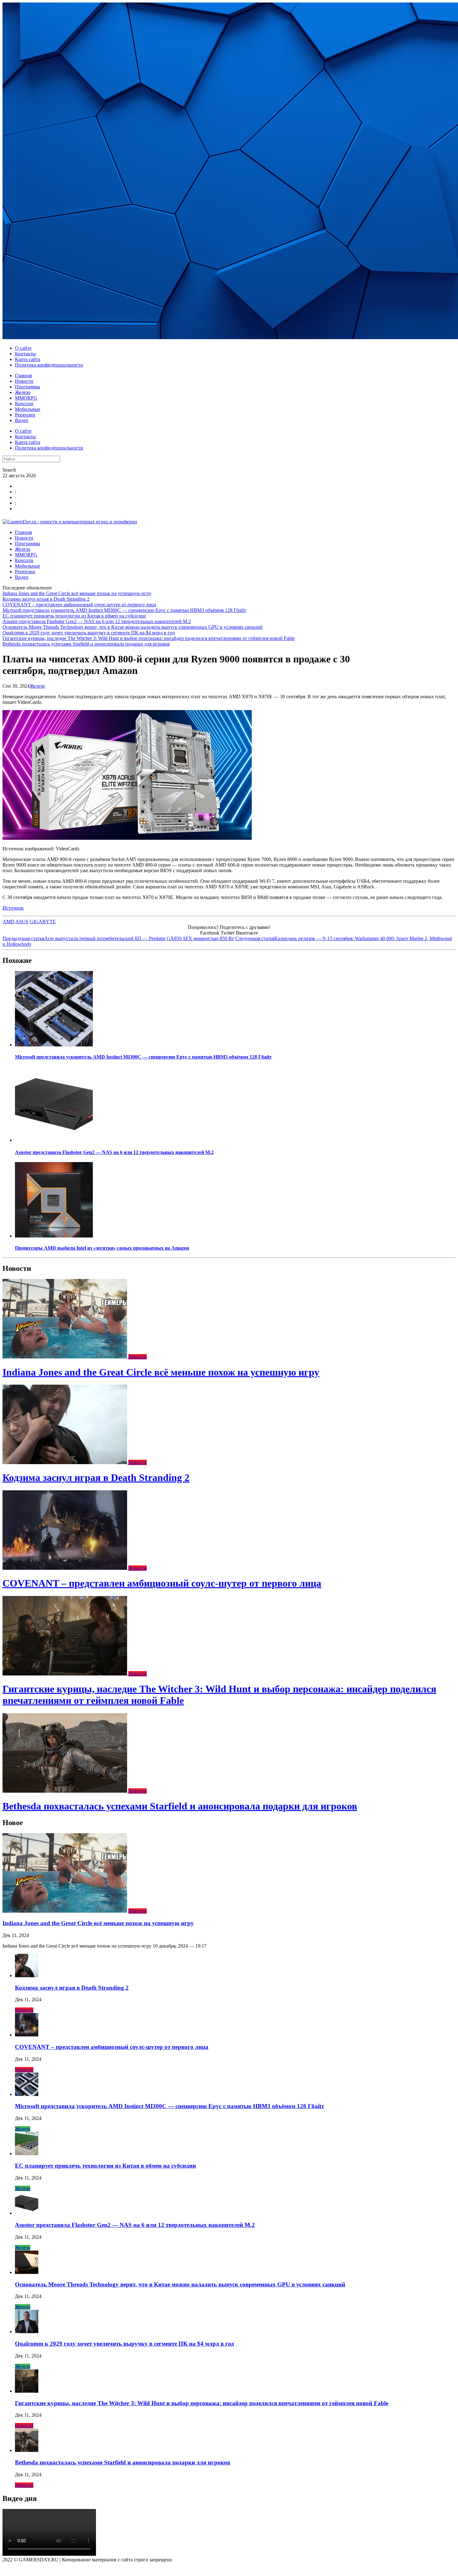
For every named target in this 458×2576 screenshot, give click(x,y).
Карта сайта (28, 359)
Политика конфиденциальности (49, 365)
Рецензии (25, 415)
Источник (13, 908)
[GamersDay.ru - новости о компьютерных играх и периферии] (70, 522)
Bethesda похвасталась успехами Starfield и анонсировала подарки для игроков (86, 644)
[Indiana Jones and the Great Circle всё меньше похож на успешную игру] (65, 1357)
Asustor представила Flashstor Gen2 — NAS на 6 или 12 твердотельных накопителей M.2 (97, 621)
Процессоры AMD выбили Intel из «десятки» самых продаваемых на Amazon (102, 1248)
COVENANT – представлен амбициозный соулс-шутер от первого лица (79, 605)
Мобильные (28, 409)
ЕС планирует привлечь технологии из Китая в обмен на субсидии (74, 616)
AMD (8, 922)
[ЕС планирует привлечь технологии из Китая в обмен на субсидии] (27, 2153)
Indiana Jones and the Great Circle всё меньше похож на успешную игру (77, 593)
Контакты (25, 354)
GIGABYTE (43, 922)
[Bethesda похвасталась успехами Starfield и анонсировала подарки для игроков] (65, 1791)
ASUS (22, 922)
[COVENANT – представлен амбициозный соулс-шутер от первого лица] (65, 1568)
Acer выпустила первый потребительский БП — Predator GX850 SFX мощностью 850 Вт (118, 938)
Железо (23, 392)
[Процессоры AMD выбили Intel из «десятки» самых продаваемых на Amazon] (54, 1236)
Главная (23, 375)
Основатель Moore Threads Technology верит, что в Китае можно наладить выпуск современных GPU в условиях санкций (133, 627)
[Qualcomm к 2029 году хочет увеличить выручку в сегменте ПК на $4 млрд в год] (27, 2331)
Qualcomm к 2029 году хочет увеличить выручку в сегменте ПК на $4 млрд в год (89, 633)
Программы (28, 387)
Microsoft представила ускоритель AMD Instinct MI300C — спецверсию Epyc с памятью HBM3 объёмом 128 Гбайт (124, 610)
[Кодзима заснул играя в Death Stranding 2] (65, 1462)
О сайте (23, 348)
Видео (22, 420)
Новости (24, 381)
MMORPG (26, 398)
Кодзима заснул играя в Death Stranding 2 (46, 599)
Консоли (24, 404)
